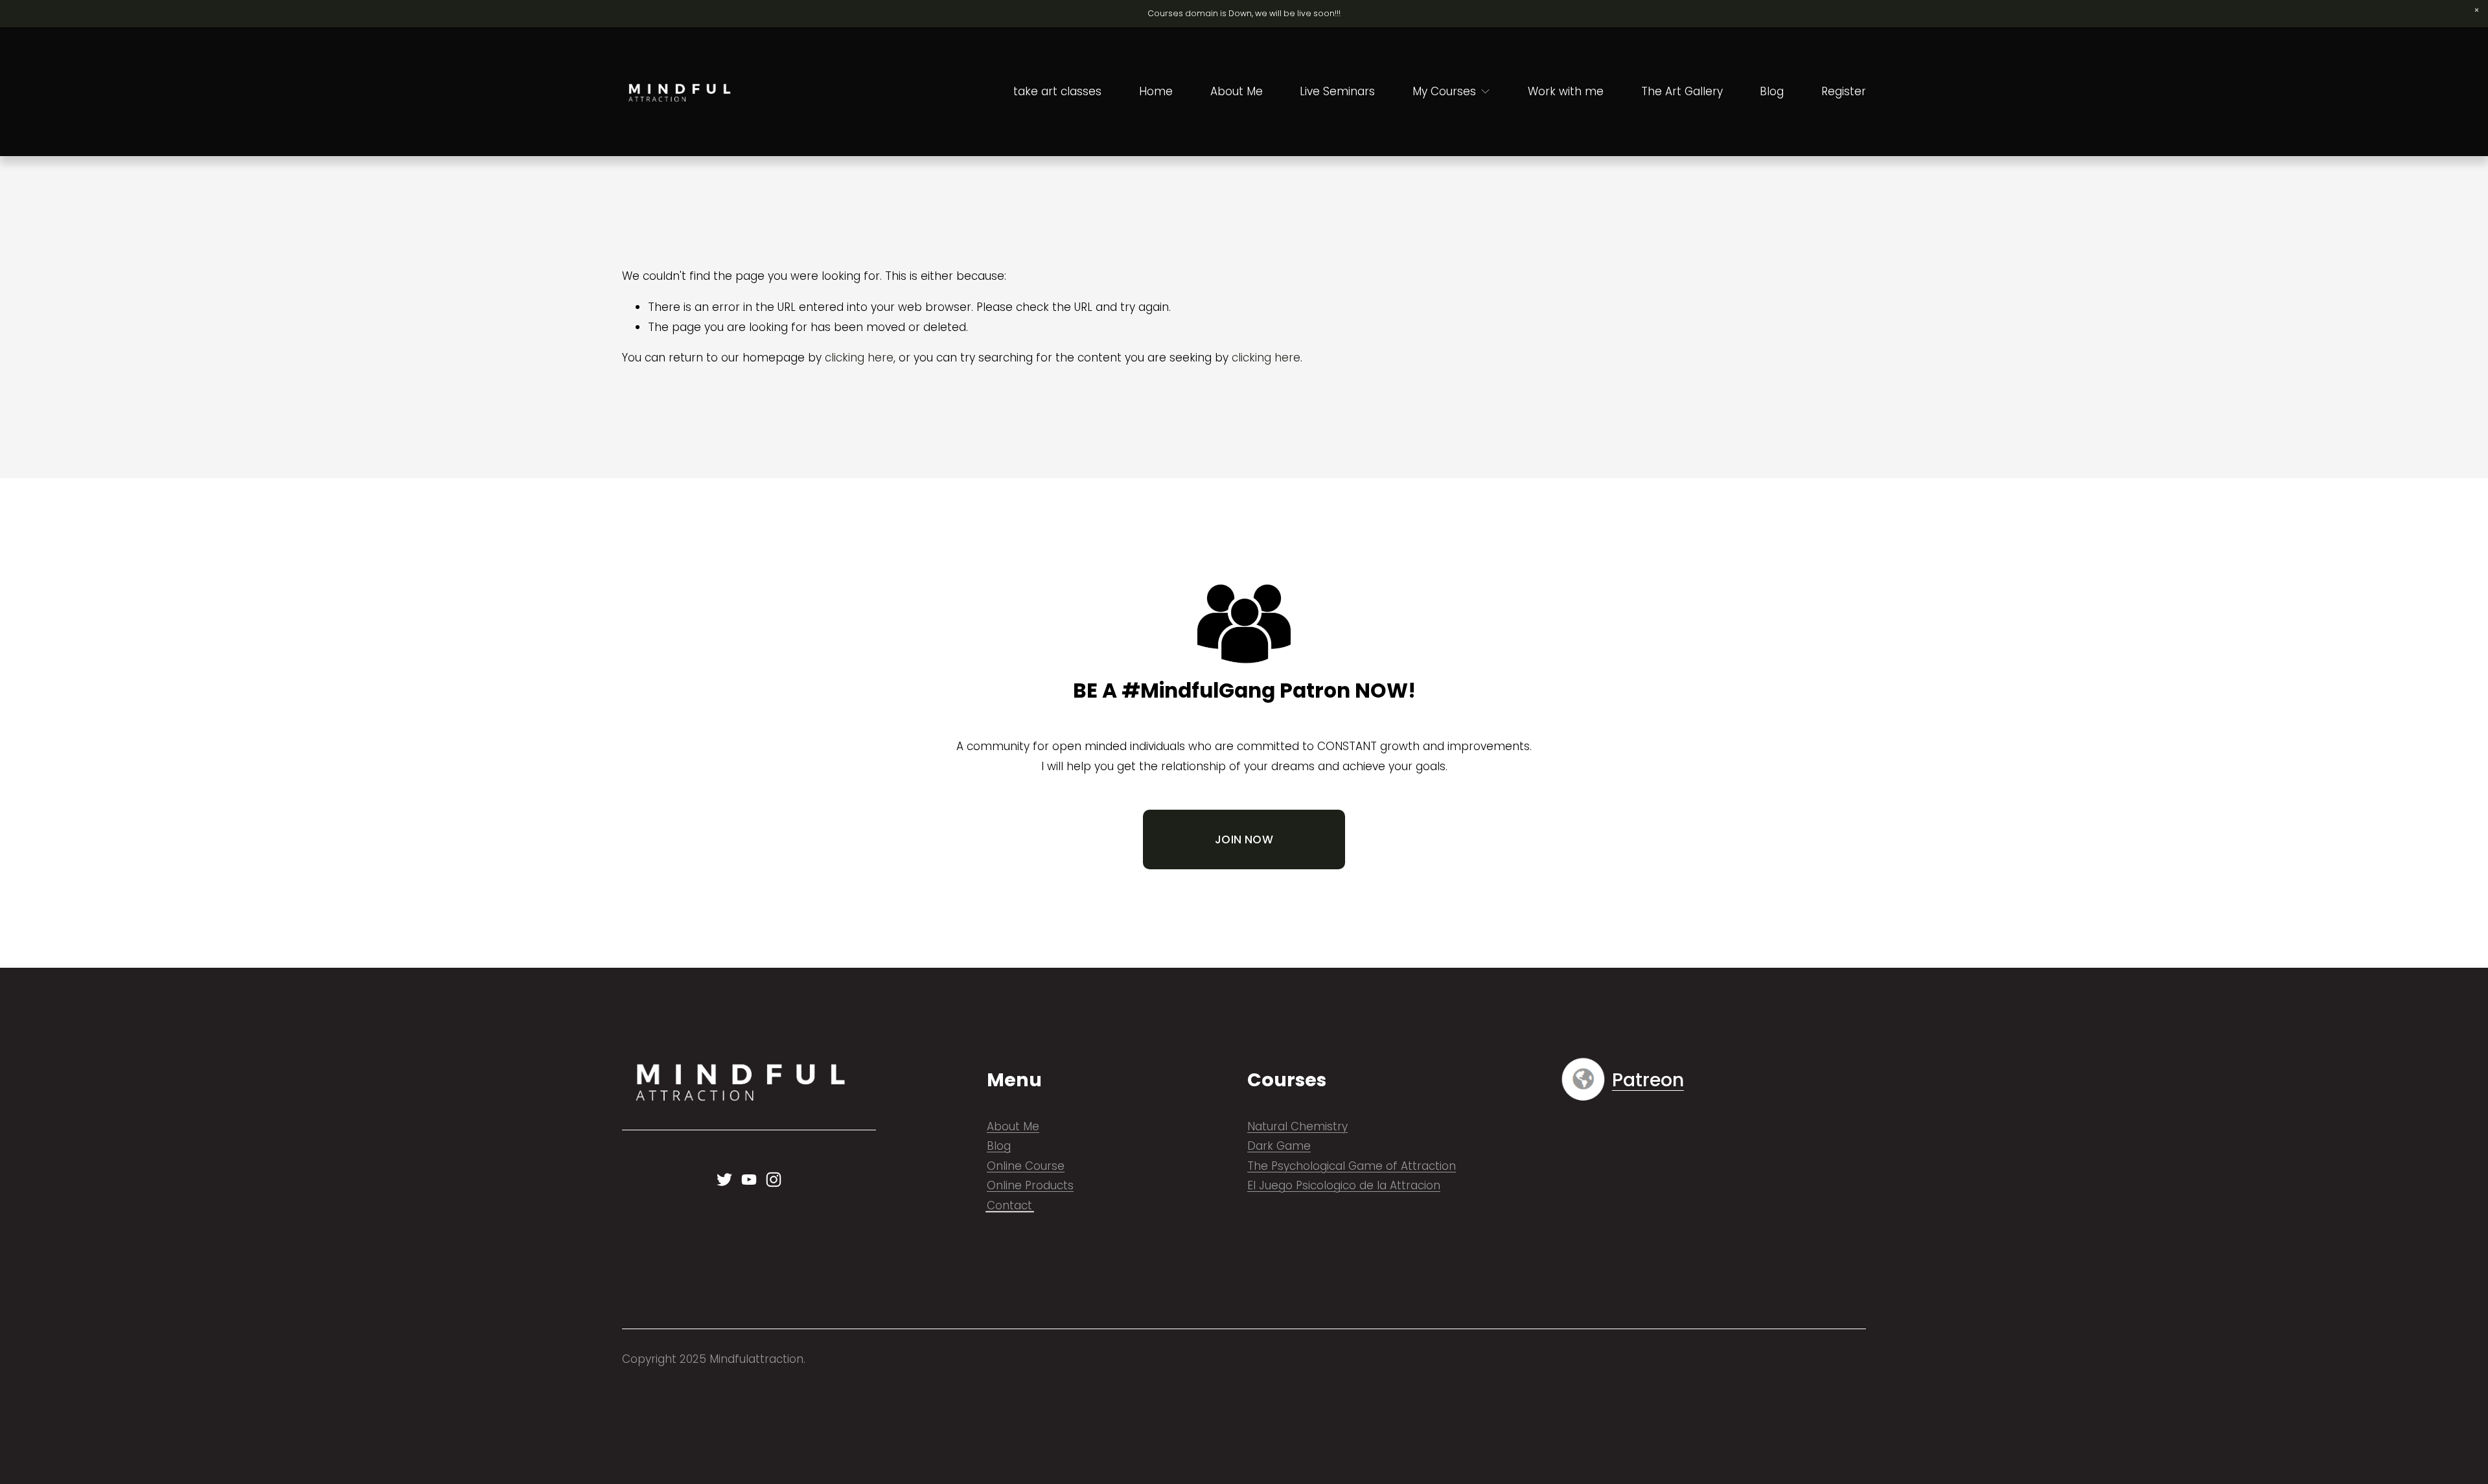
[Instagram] (774, 1180)
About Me (1237, 91)
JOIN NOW (1244, 839)
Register (1844, 91)
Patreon (1648, 1080)
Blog (1772, 91)
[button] (2477, 11)
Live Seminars (1337, 91)
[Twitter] (724, 1180)
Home (1156, 91)
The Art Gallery (1682, 91)
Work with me (1566, 91)
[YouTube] (749, 1180)
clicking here (859, 358)
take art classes (1057, 91)
